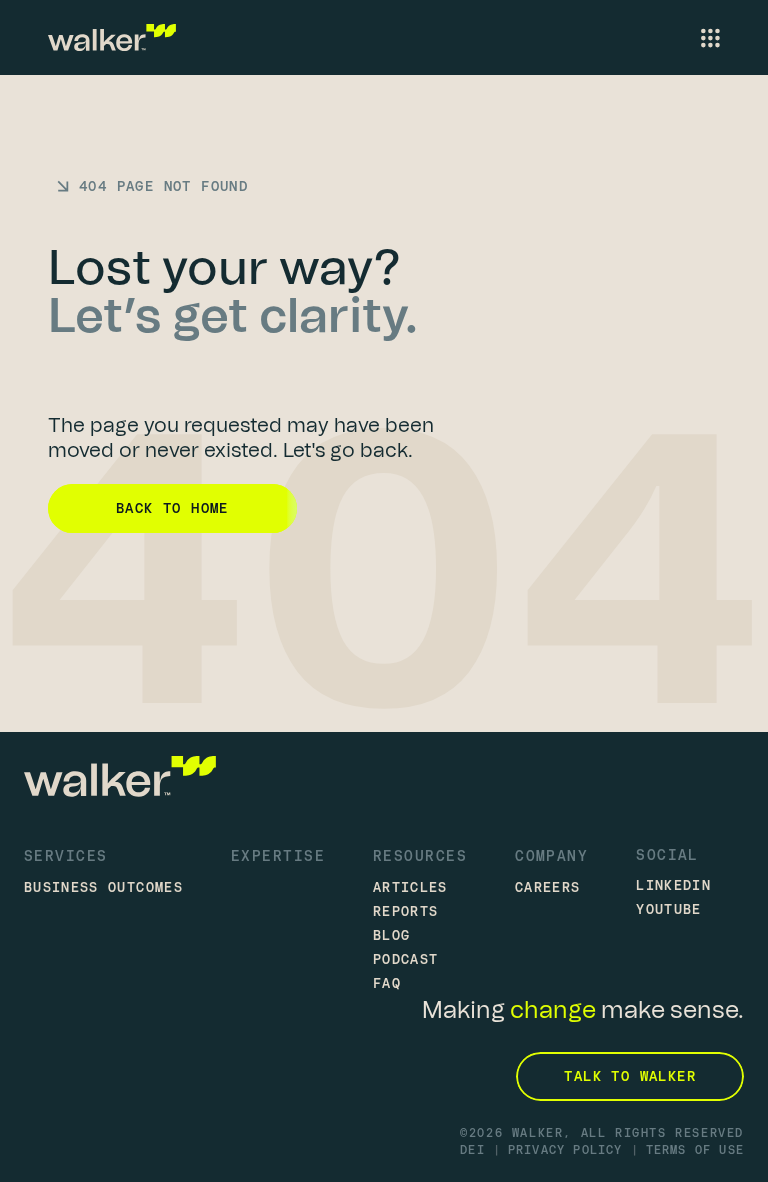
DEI (472, 1150)
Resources (420, 855)
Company (551, 855)
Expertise (278, 855)
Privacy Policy (565, 1150)
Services (66, 855)
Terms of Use (695, 1150)
